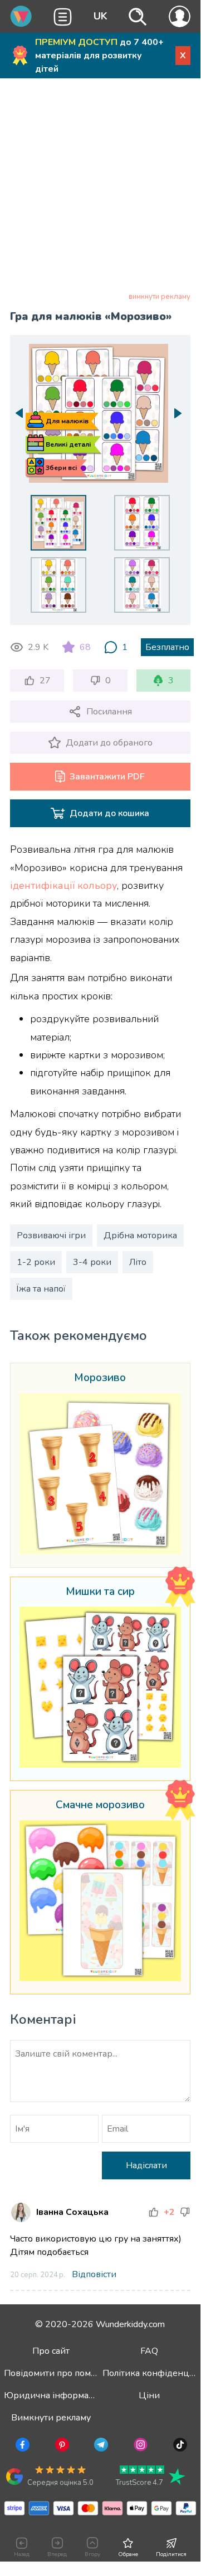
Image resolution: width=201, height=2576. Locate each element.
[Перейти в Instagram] (139, 2447)
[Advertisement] (100, 187)
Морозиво (100, 1378)
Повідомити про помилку (57, 2373)
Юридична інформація (53, 2395)
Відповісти (94, 2274)
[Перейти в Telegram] (100, 2447)
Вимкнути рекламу (51, 2418)
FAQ (149, 2351)
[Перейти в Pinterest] (61, 2447)
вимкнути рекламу (160, 297)
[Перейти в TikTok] (179, 2447)
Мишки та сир (100, 1592)
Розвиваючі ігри (51, 1236)
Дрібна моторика (140, 1236)
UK (100, 16)
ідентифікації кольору (63, 886)
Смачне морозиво (100, 1805)
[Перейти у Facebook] (21, 2447)
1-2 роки (36, 1262)
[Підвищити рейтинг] (154, 2212)
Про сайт (51, 2351)
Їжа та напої (41, 1289)
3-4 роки (92, 1262)
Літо (138, 1262)
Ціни (149, 2395)
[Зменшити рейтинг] (185, 2212)
